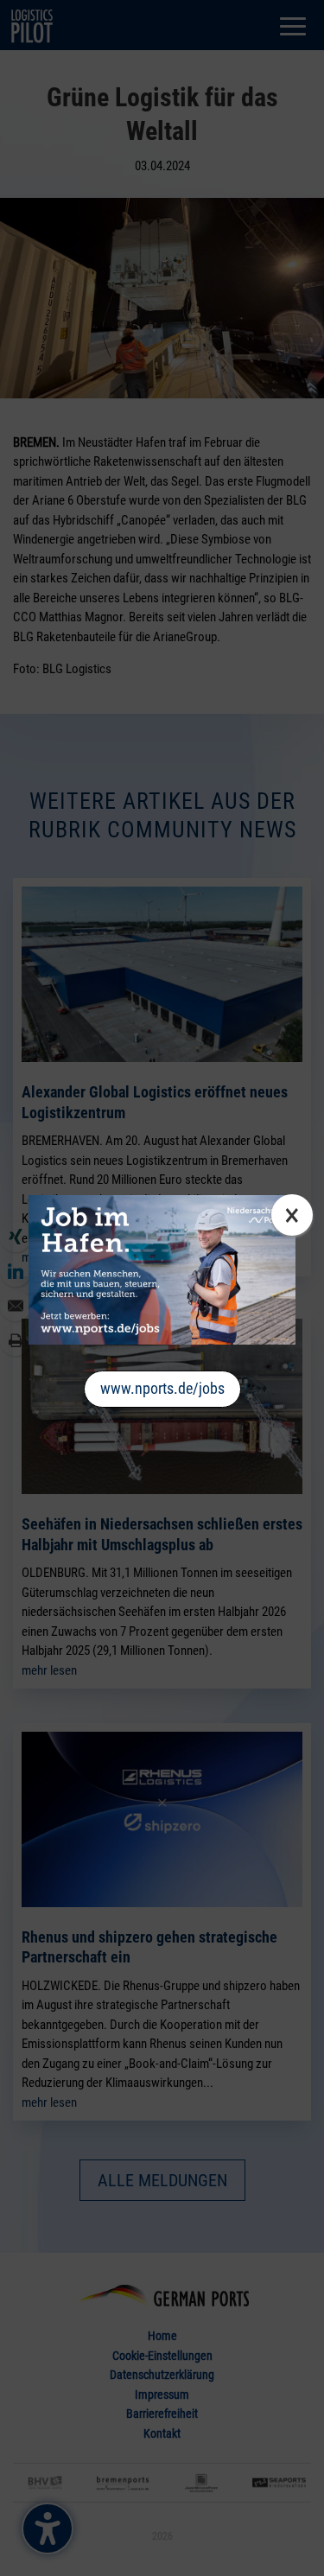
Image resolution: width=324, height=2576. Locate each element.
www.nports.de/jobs (162, 1388)
